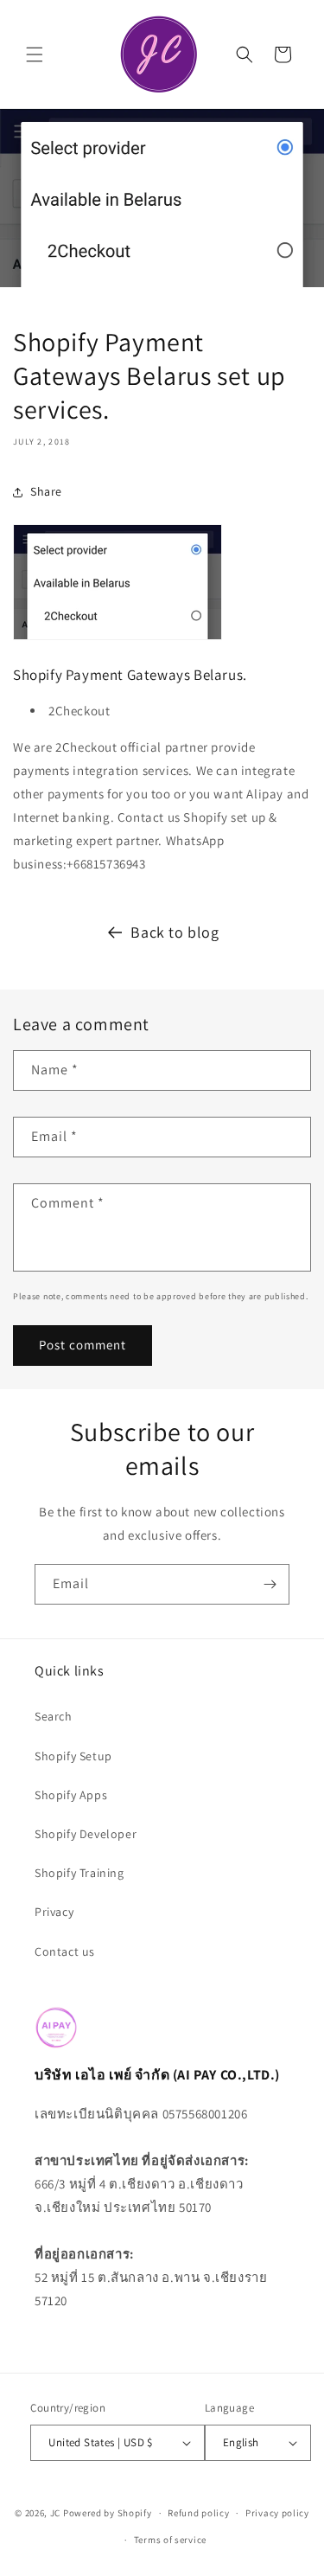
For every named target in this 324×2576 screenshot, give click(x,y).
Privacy (54, 1912)
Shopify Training (79, 1873)
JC (55, 2513)
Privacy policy (277, 2513)
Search (54, 1716)
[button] (35, 54)
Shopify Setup (73, 1756)
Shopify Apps (71, 1795)
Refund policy (198, 2513)
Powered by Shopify (108, 2513)
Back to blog (175, 932)
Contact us (65, 1951)
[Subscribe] (270, 1584)
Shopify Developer (86, 1834)
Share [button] (46, 491)
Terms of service (170, 2540)
